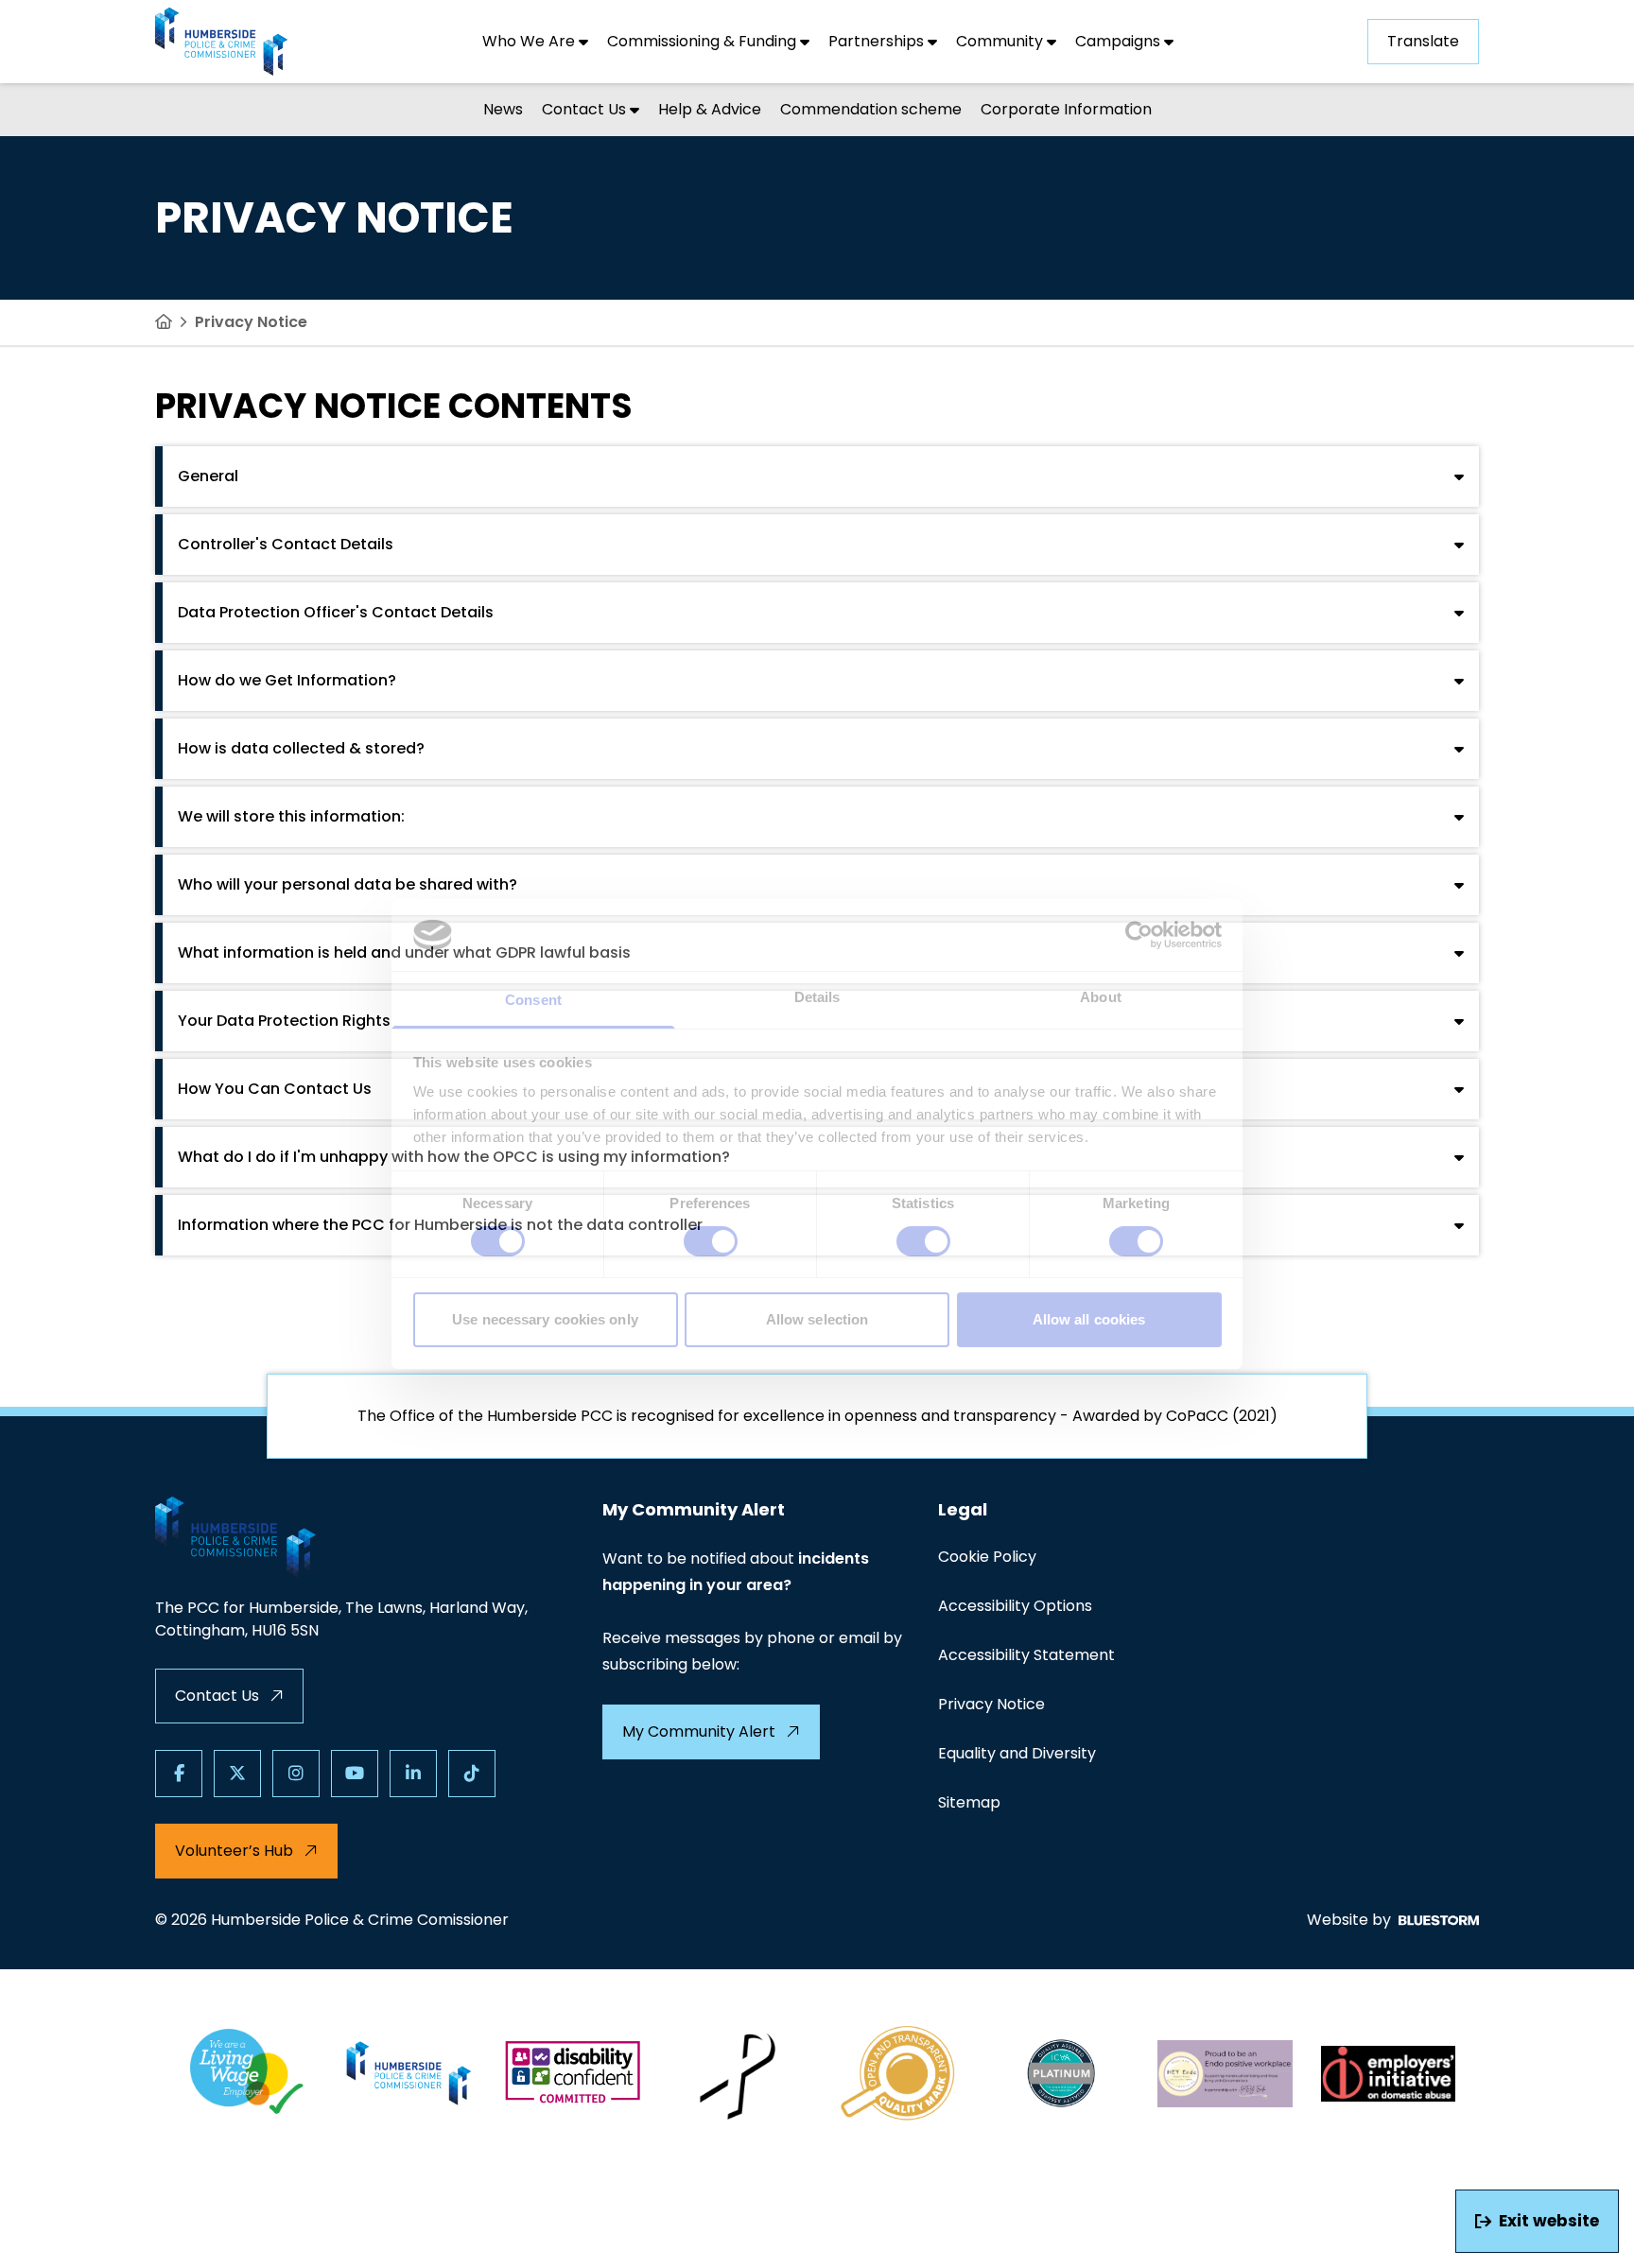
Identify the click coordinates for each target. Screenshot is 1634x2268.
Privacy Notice (991, 1704)
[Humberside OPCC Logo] (410, 2073)
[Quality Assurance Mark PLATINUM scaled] (1062, 2073)
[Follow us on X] (237, 1774)
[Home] (164, 322)
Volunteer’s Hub (234, 1851)
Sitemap (969, 1802)
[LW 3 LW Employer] (246, 2073)
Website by (1349, 1920)
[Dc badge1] (573, 2073)
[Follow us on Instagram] (296, 1774)
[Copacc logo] (899, 2073)
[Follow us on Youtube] (355, 1774)
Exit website (1549, 2221)
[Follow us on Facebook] (179, 1774)
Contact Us (217, 1696)
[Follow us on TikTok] (472, 1774)
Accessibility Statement (1026, 1655)
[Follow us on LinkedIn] (413, 1774)
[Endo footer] (1225, 2073)
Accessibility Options (1015, 1606)
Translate (1423, 41)
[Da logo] (1389, 2073)
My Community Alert (699, 1731)
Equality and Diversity (1017, 1753)
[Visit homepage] (221, 42)
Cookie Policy (987, 1557)
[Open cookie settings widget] (32, 2236)
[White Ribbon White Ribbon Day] (736, 2073)
